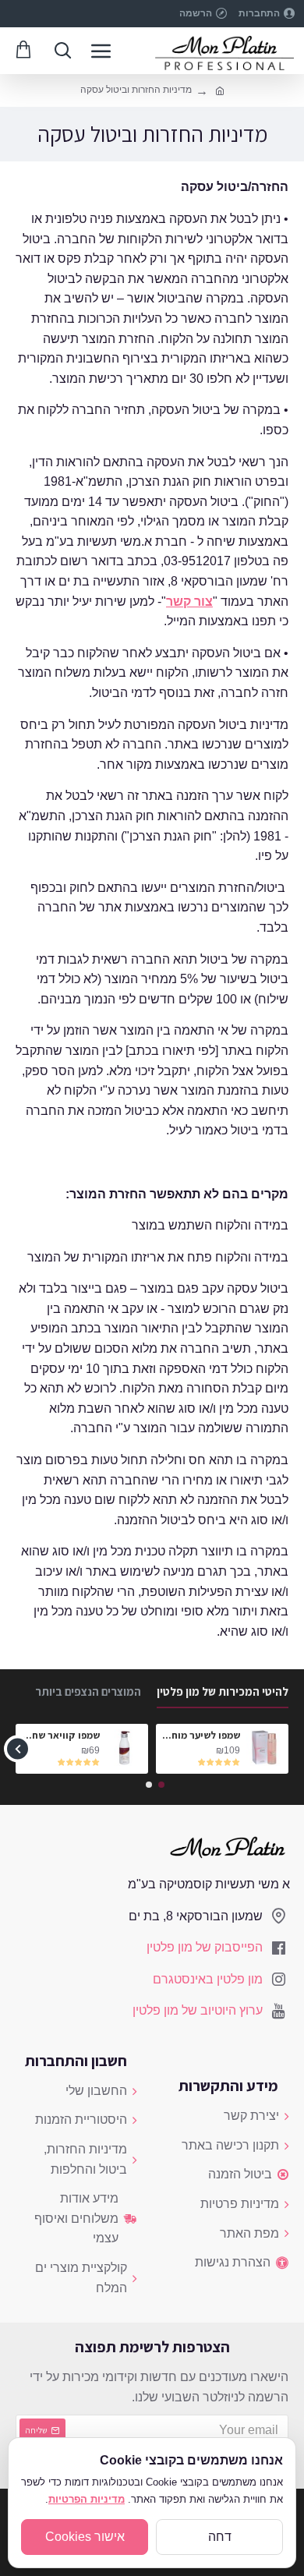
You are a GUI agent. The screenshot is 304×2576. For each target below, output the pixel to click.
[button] (286, 1749)
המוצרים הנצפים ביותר (88, 1692)
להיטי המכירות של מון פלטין (223, 1692)
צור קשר (189, 602)
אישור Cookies (85, 2537)
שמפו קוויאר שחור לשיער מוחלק (60, 1736)
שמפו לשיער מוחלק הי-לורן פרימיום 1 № (201, 1736)
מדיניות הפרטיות (87, 2499)
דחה (220, 2537)
